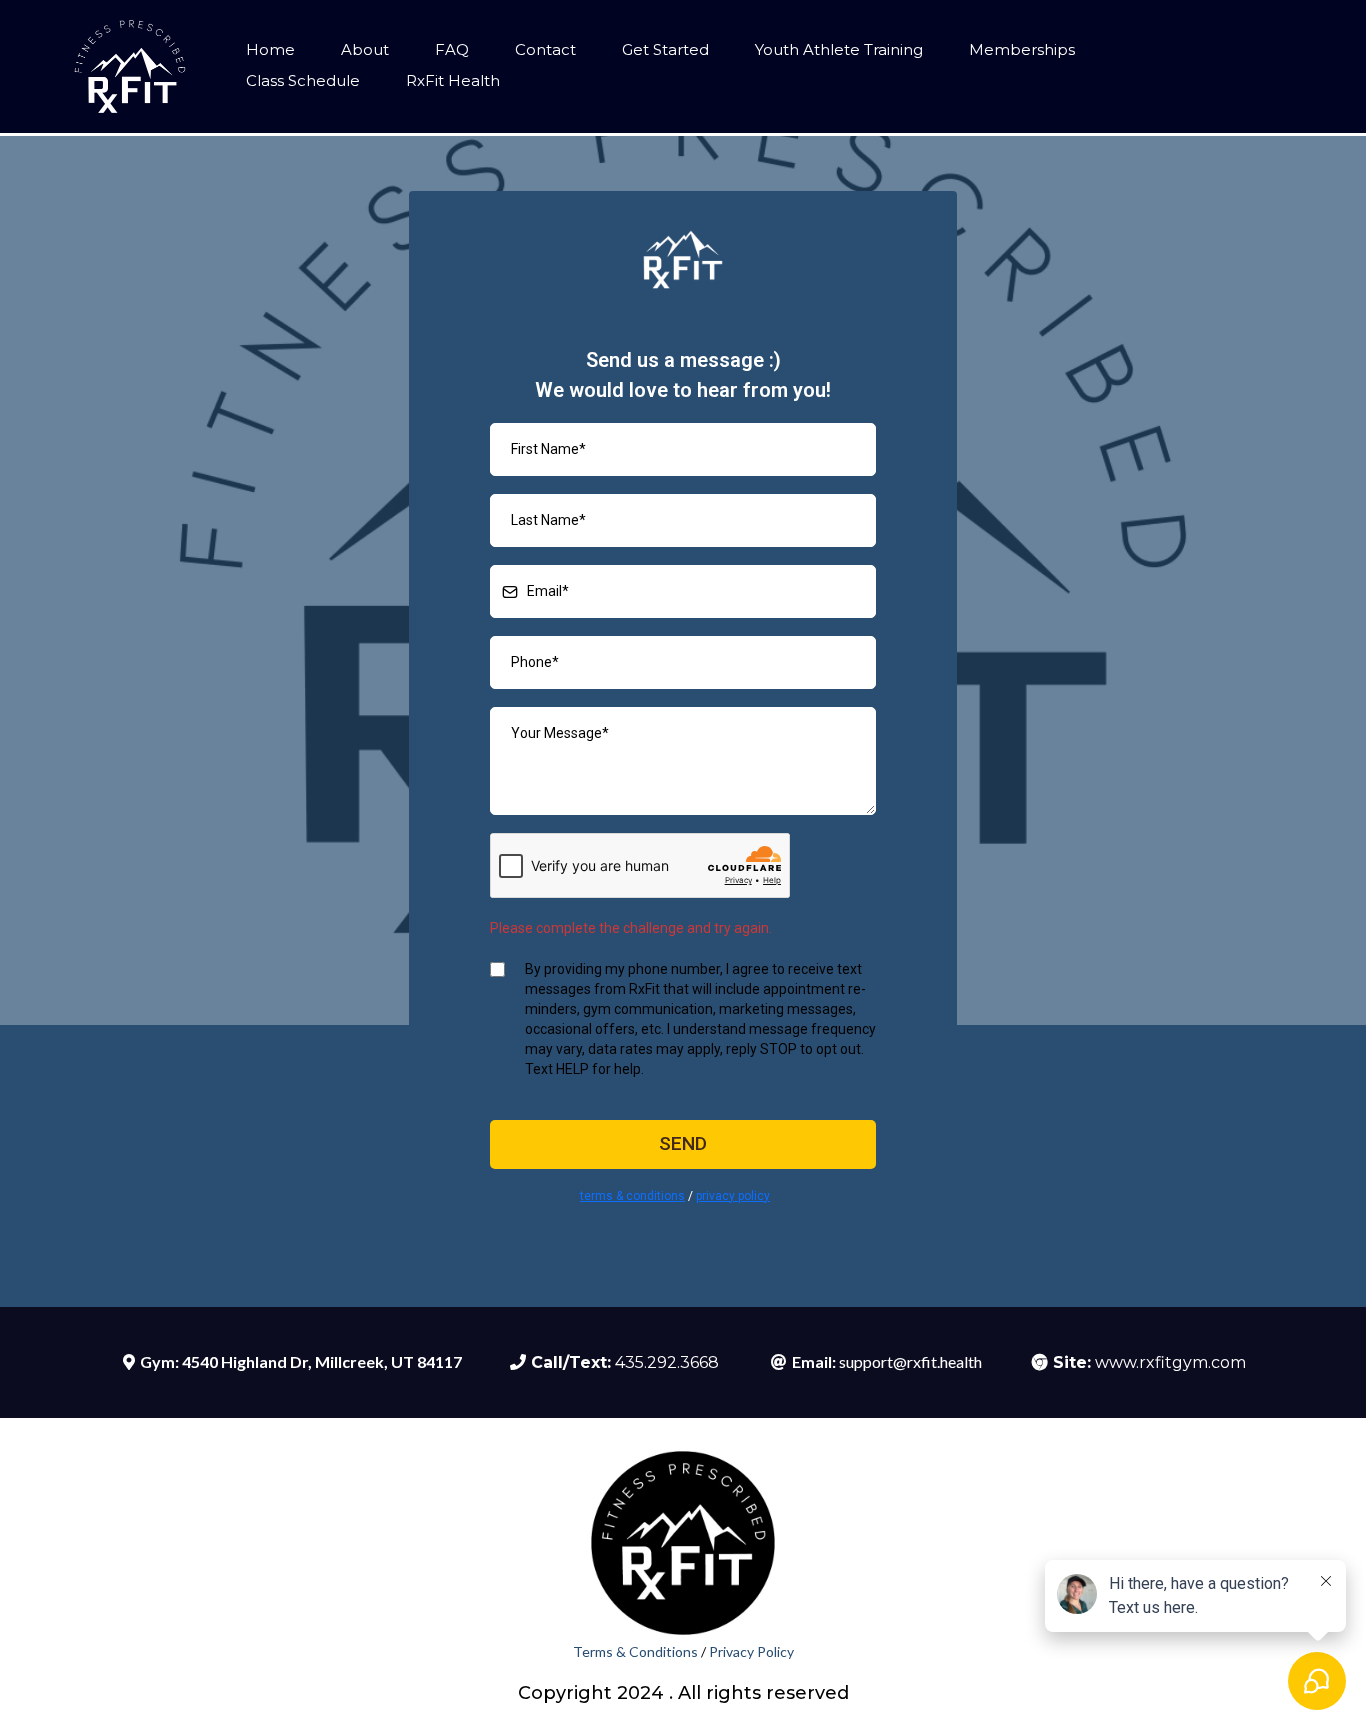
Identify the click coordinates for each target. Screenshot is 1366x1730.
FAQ (452, 49)
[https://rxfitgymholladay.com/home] (130, 66)
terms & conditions (632, 1196)
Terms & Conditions (637, 1651)
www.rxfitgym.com (1170, 1362)
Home (270, 49)
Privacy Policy (751, 1651)
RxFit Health (453, 80)
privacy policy (733, 1196)
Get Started (665, 49)
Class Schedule (303, 80)
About (365, 49)
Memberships (1022, 49)
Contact (545, 49)
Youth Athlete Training (839, 49)
